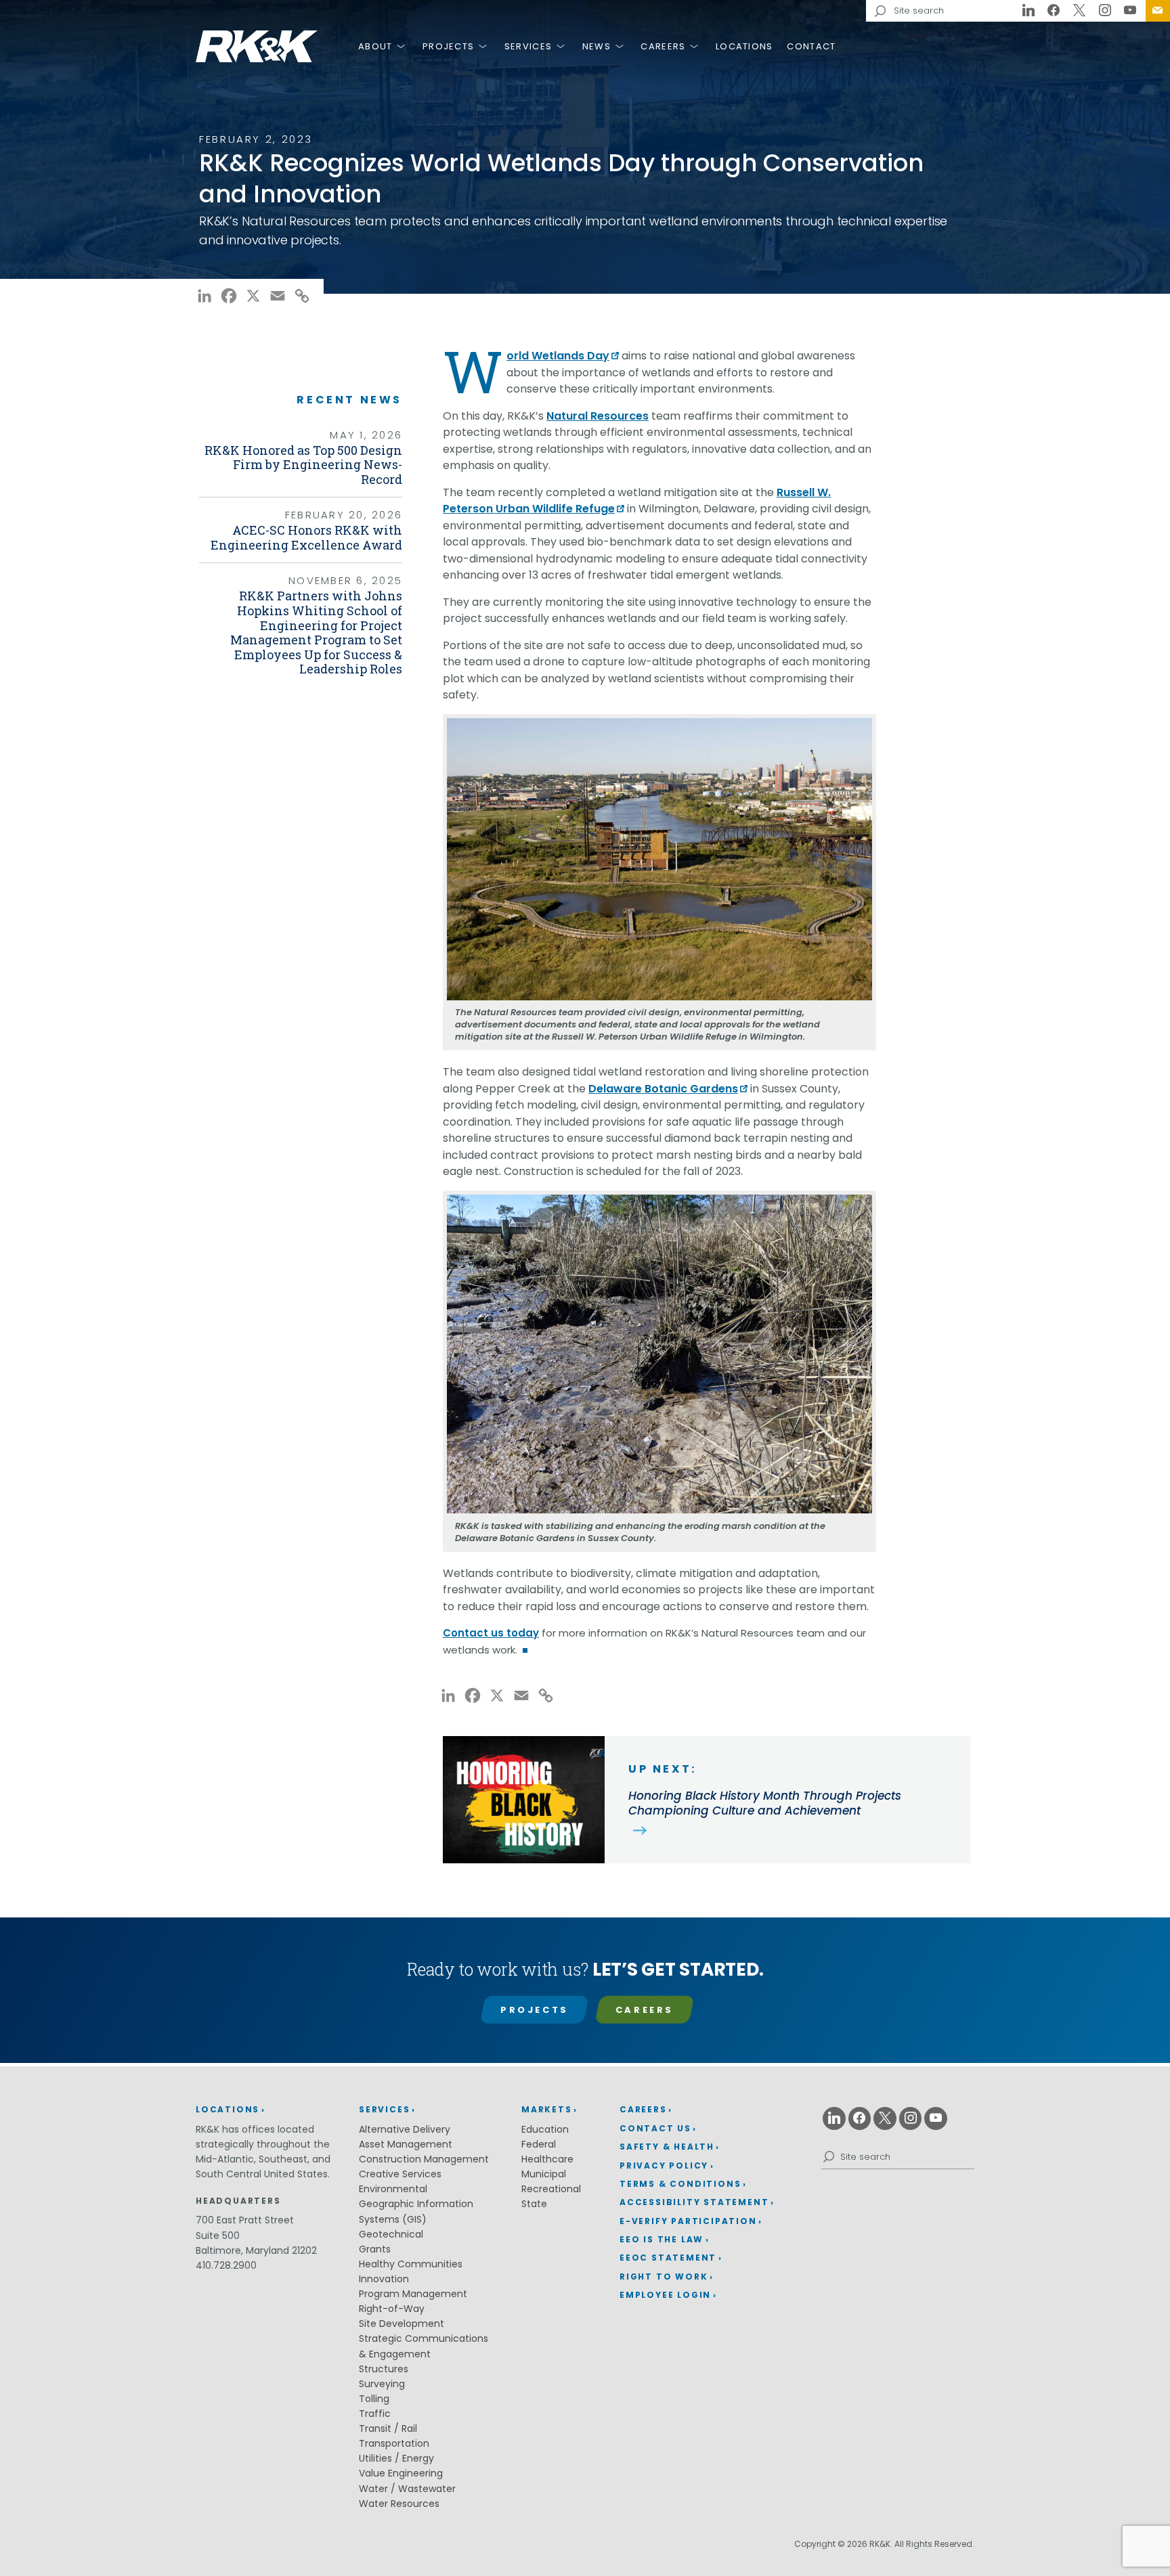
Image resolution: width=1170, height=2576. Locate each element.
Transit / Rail (388, 2428)
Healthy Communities (411, 2264)
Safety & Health (667, 2147)
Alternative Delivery (405, 2129)
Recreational (551, 2189)
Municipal (544, 2174)
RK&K (257, 46)
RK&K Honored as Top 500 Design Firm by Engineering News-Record (303, 465)
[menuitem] (1158, 11)
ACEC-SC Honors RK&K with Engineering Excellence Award (306, 537)
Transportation (394, 2443)
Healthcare (547, 2159)
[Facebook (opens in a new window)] (1054, 11)
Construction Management (424, 2159)
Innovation (384, 2279)
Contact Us (1158, 11)
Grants (375, 2249)
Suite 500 (218, 2236)
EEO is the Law (662, 2239)
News (597, 46)
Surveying (382, 2384)
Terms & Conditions (680, 2184)
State (534, 2204)
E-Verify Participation (688, 2221)
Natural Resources (598, 416)
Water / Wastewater (407, 2489)
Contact (811, 46)
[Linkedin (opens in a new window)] (1028, 11)
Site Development (402, 2324)
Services (528, 46)
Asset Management (406, 2144)
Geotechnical (391, 2234)
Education (545, 2129)
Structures (384, 2369)
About (375, 46)
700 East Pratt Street (245, 2220)
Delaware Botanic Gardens (663, 1089)
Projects (448, 46)
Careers (663, 46)
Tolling (374, 2399)
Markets (547, 2109)
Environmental (393, 2189)
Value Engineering (401, 2473)
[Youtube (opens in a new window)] (1130, 11)
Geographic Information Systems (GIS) (416, 2211)
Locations (744, 46)
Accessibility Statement (694, 2202)
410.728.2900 (226, 2265)
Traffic (375, 2414)
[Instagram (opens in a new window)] (1105, 11)
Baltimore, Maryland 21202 (256, 2250)
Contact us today (491, 1633)
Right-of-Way (392, 2309)
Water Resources (399, 2504)
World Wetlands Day (558, 356)
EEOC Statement (668, 2258)
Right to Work (664, 2277)
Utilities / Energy (396, 2458)
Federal (539, 2144)
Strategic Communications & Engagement (424, 2346)
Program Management (413, 2294)
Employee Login (665, 2295)
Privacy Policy (664, 2166)
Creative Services (400, 2174)
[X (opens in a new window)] (1079, 11)
